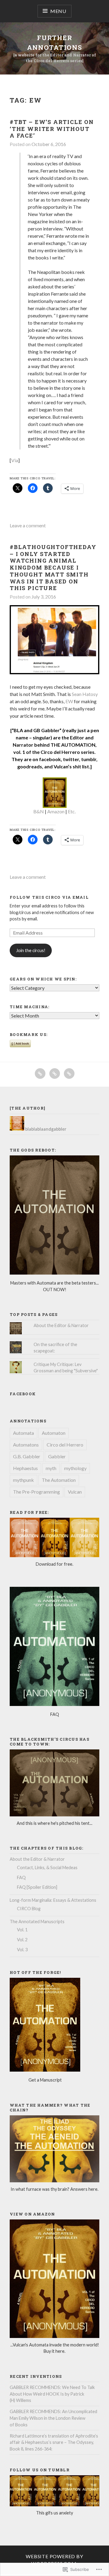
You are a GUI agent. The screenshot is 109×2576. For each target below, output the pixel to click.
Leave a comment (28, 525)
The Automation (59, 1480)
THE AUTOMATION (73, 745)
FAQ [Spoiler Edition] (37, 1887)
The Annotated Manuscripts (37, 1922)
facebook (50, 759)
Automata (23, 1433)
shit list (81, 766)
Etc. (72, 811)
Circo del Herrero (65, 1445)
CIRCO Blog (29, 1909)
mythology (75, 1468)
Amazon (56, 811)
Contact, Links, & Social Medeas (47, 1868)
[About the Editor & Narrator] (55, 1074)
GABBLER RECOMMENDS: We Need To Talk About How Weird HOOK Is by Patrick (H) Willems (52, 2394)
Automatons (26, 1445)
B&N (39, 811)
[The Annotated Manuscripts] (69, 1074)
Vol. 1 (22, 1930)
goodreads (30, 766)
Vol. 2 (22, 1940)
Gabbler (57, 1456)
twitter (71, 759)
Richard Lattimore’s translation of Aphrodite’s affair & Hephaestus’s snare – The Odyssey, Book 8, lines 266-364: (54, 2442)
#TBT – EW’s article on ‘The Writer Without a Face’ (52, 129)
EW (69, 701)
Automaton (54, 1433)
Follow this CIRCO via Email (49, 897)
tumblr (89, 759)
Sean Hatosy (85, 694)
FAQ (21, 1877)
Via (15, 460)
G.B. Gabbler (27, 1456)
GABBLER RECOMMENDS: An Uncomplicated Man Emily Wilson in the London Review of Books (53, 2418)
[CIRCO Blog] (40, 1074)
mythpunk (23, 1480)
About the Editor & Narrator (61, 1325)
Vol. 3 (22, 1950)
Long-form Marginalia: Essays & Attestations (53, 1900)
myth (51, 1468)
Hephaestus (25, 1468)
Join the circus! (31, 950)
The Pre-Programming (36, 1492)
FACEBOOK (23, 1394)
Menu (58, 11)
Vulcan (75, 1492)
